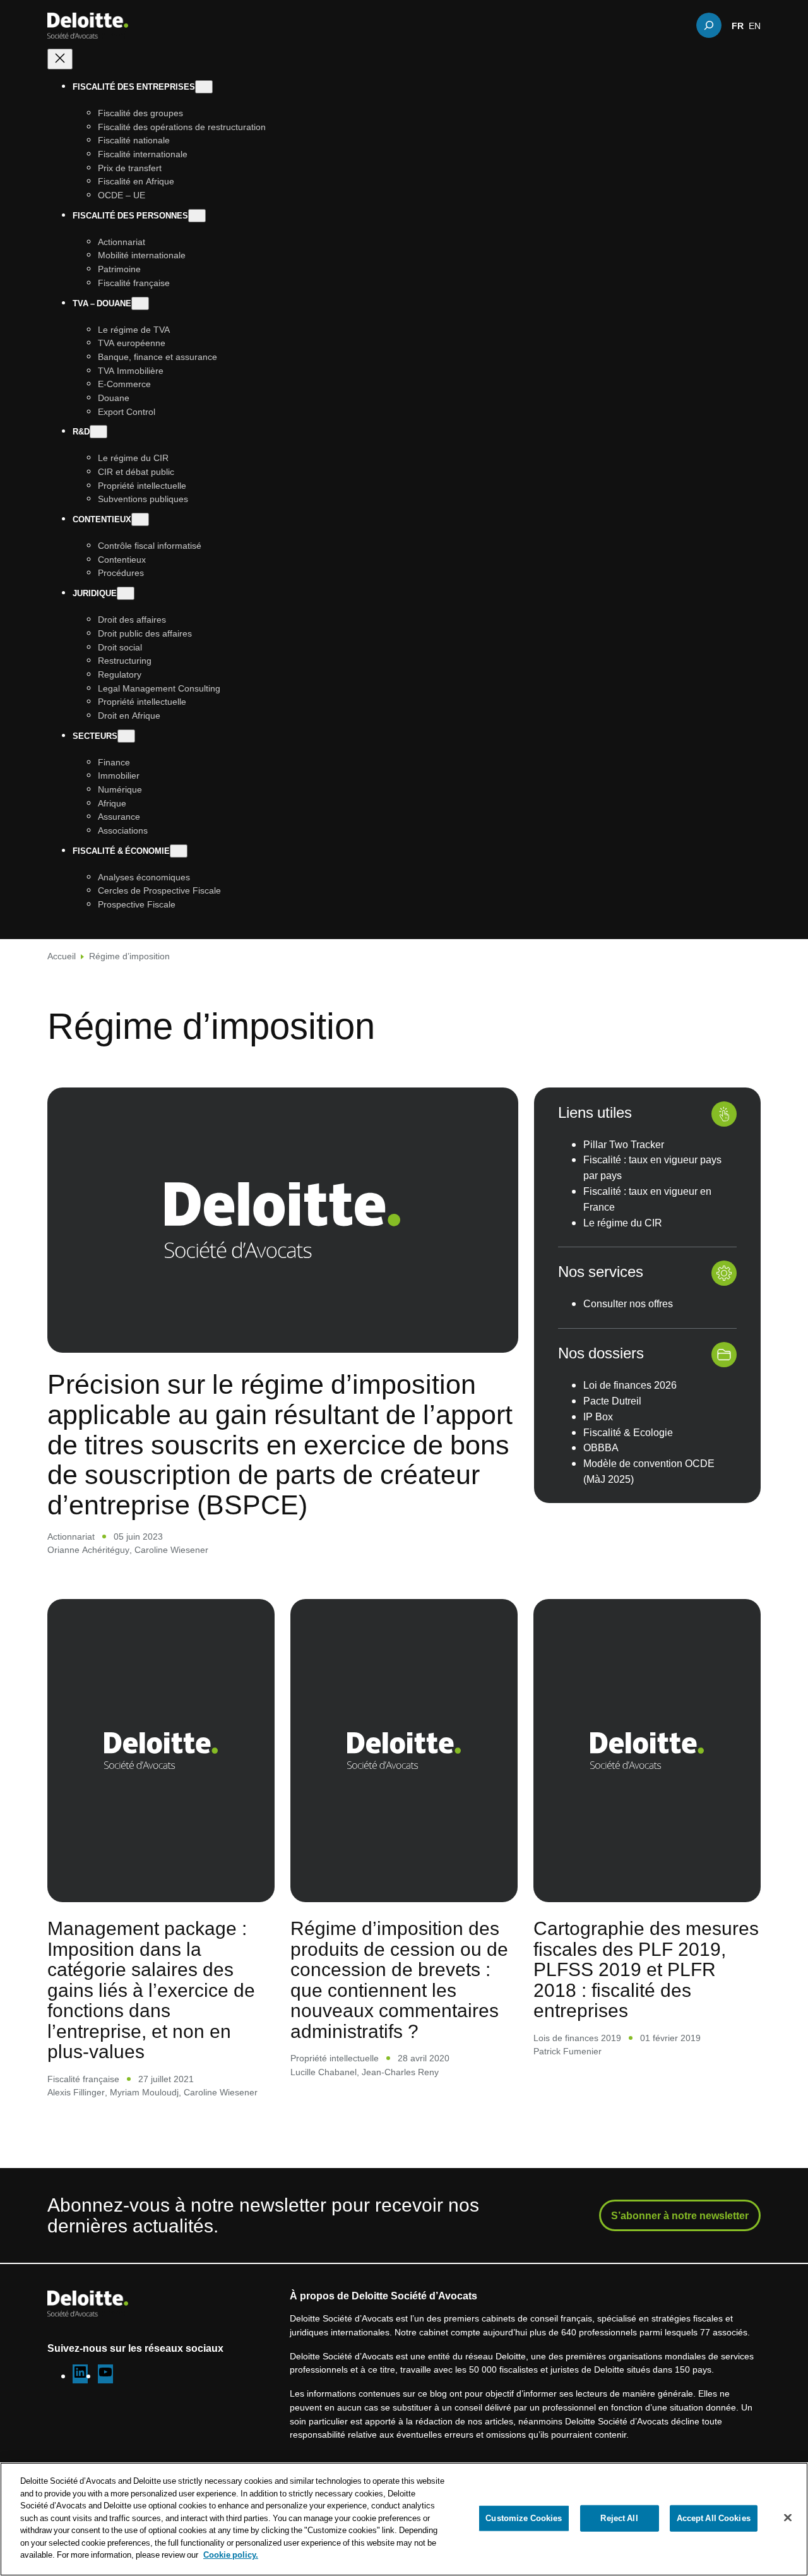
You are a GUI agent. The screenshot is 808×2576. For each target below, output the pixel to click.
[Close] (788, 2518)
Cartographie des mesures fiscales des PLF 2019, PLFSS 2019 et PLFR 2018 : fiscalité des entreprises (646, 1969)
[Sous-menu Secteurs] (126, 736)
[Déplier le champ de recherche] (709, 25)
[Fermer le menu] (60, 59)
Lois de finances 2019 (577, 2038)
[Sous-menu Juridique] (126, 593)
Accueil (62, 956)
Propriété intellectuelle (335, 2058)
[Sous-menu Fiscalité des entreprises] (204, 87)
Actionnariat (71, 1536)
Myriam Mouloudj (144, 2092)
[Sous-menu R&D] (98, 432)
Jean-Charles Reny (400, 2072)
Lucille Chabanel (324, 2072)
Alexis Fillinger (76, 2092)
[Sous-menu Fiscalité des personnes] (197, 216)
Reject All (619, 2518)
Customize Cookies (524, 2518)
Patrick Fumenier (567, 2051)
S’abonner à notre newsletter (680, 2215)
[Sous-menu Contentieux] (140, 519)
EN (755, 25)
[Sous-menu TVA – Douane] (140, 303)
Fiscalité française (83, 2079)
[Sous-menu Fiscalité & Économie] (179, 851)
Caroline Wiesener (171, 1549)
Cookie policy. (231, 2555)
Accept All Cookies (714, 2518)
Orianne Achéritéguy (88, 1549)
